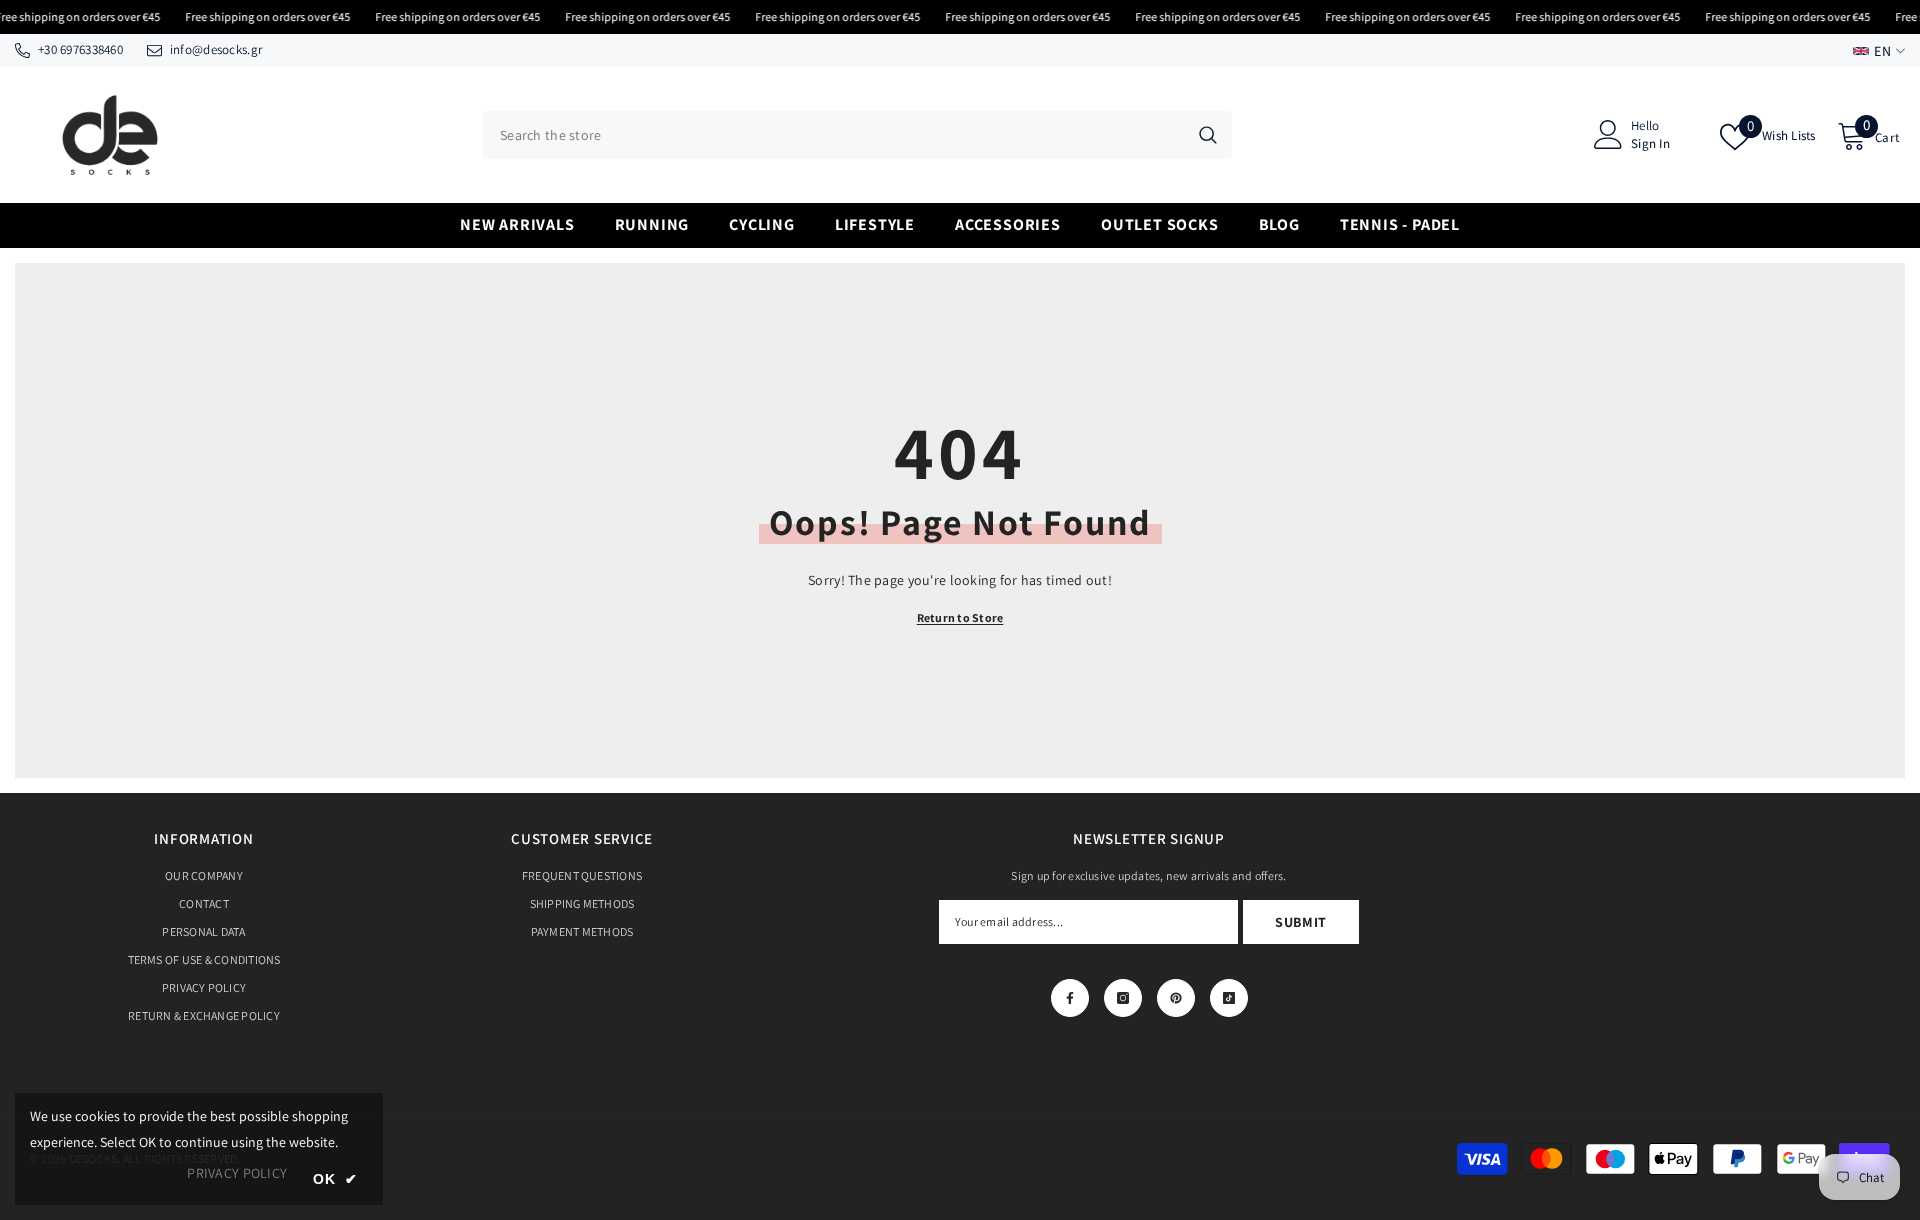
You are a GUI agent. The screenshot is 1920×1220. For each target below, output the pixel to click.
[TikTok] (1229, 998)
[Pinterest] (1176, 998)
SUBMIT (1301, 922)
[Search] (857, 135)
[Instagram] (1123, 998)
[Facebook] (1070, 998)
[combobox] (833, 135)
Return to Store (960, 617)
